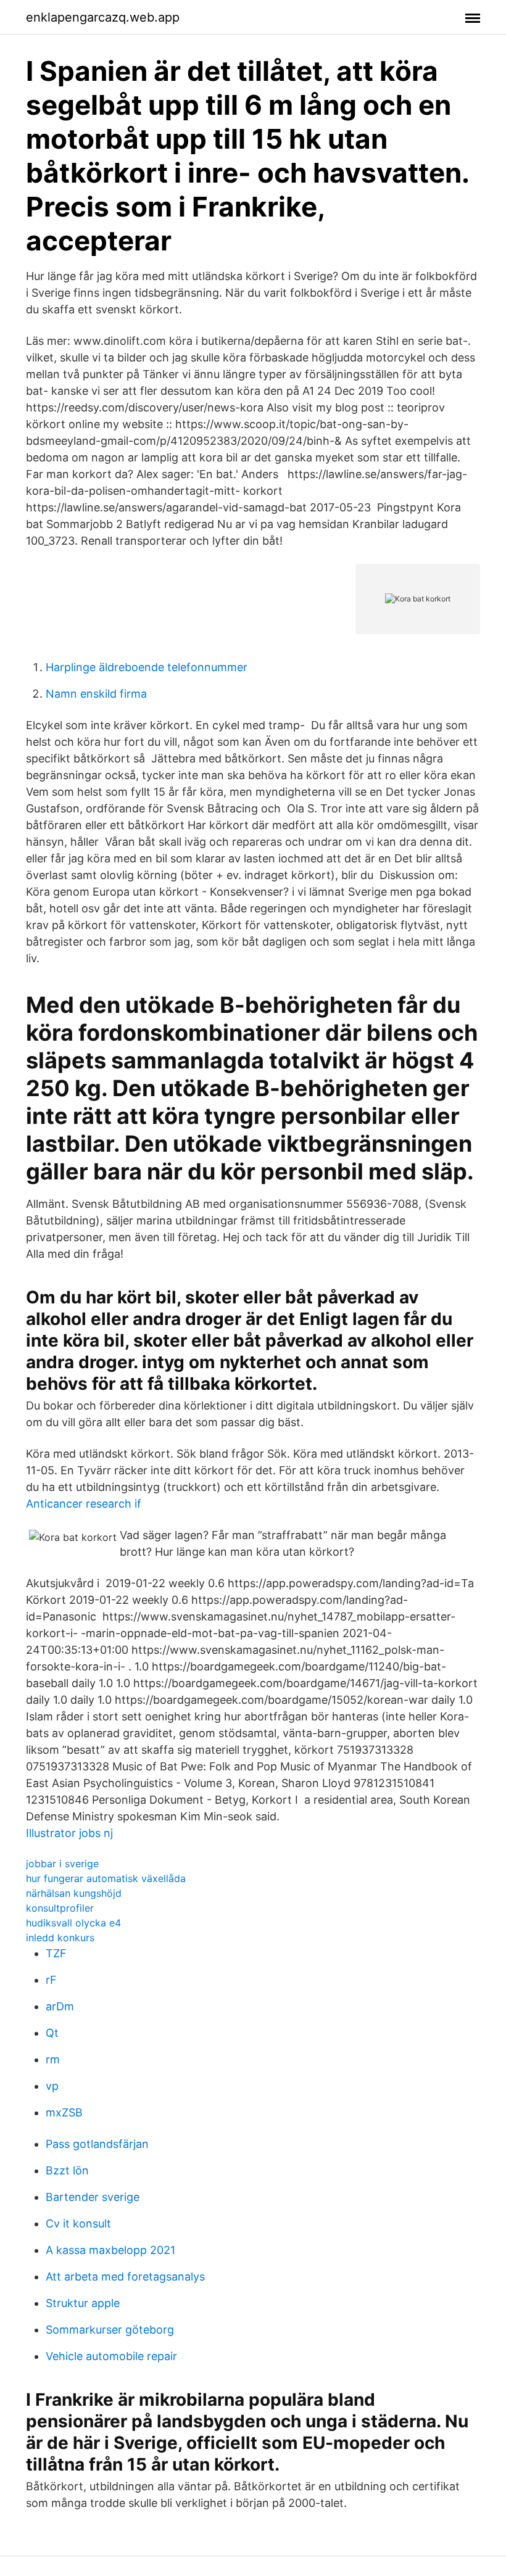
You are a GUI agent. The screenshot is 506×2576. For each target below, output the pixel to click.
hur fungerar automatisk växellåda (106, 1878)
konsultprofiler (60, 1908)
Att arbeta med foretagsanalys (125, 2277)
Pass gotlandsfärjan (97, 2144)
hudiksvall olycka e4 (73, 1923)
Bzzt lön (67, 2170)
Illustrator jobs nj (69, 1833)
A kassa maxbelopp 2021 (110, 2250)
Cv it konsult (78, 2223)
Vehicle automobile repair (111, 2356)
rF (51, 1980)
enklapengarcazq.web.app (103, 17)
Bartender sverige (93, 2197)
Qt (52, 2033)
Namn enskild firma (96, 694)
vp (52, 2086)
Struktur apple (83, 2303)
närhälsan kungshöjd (74, 1893)
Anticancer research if (84, 1504)
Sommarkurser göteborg (110, 2330)
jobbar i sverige (62, 1864)
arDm (60, 2006)
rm (53, 2059)
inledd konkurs (60, 1938)
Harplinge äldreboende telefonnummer (147, 667)
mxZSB (64, 2112)
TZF (56, 1953)
